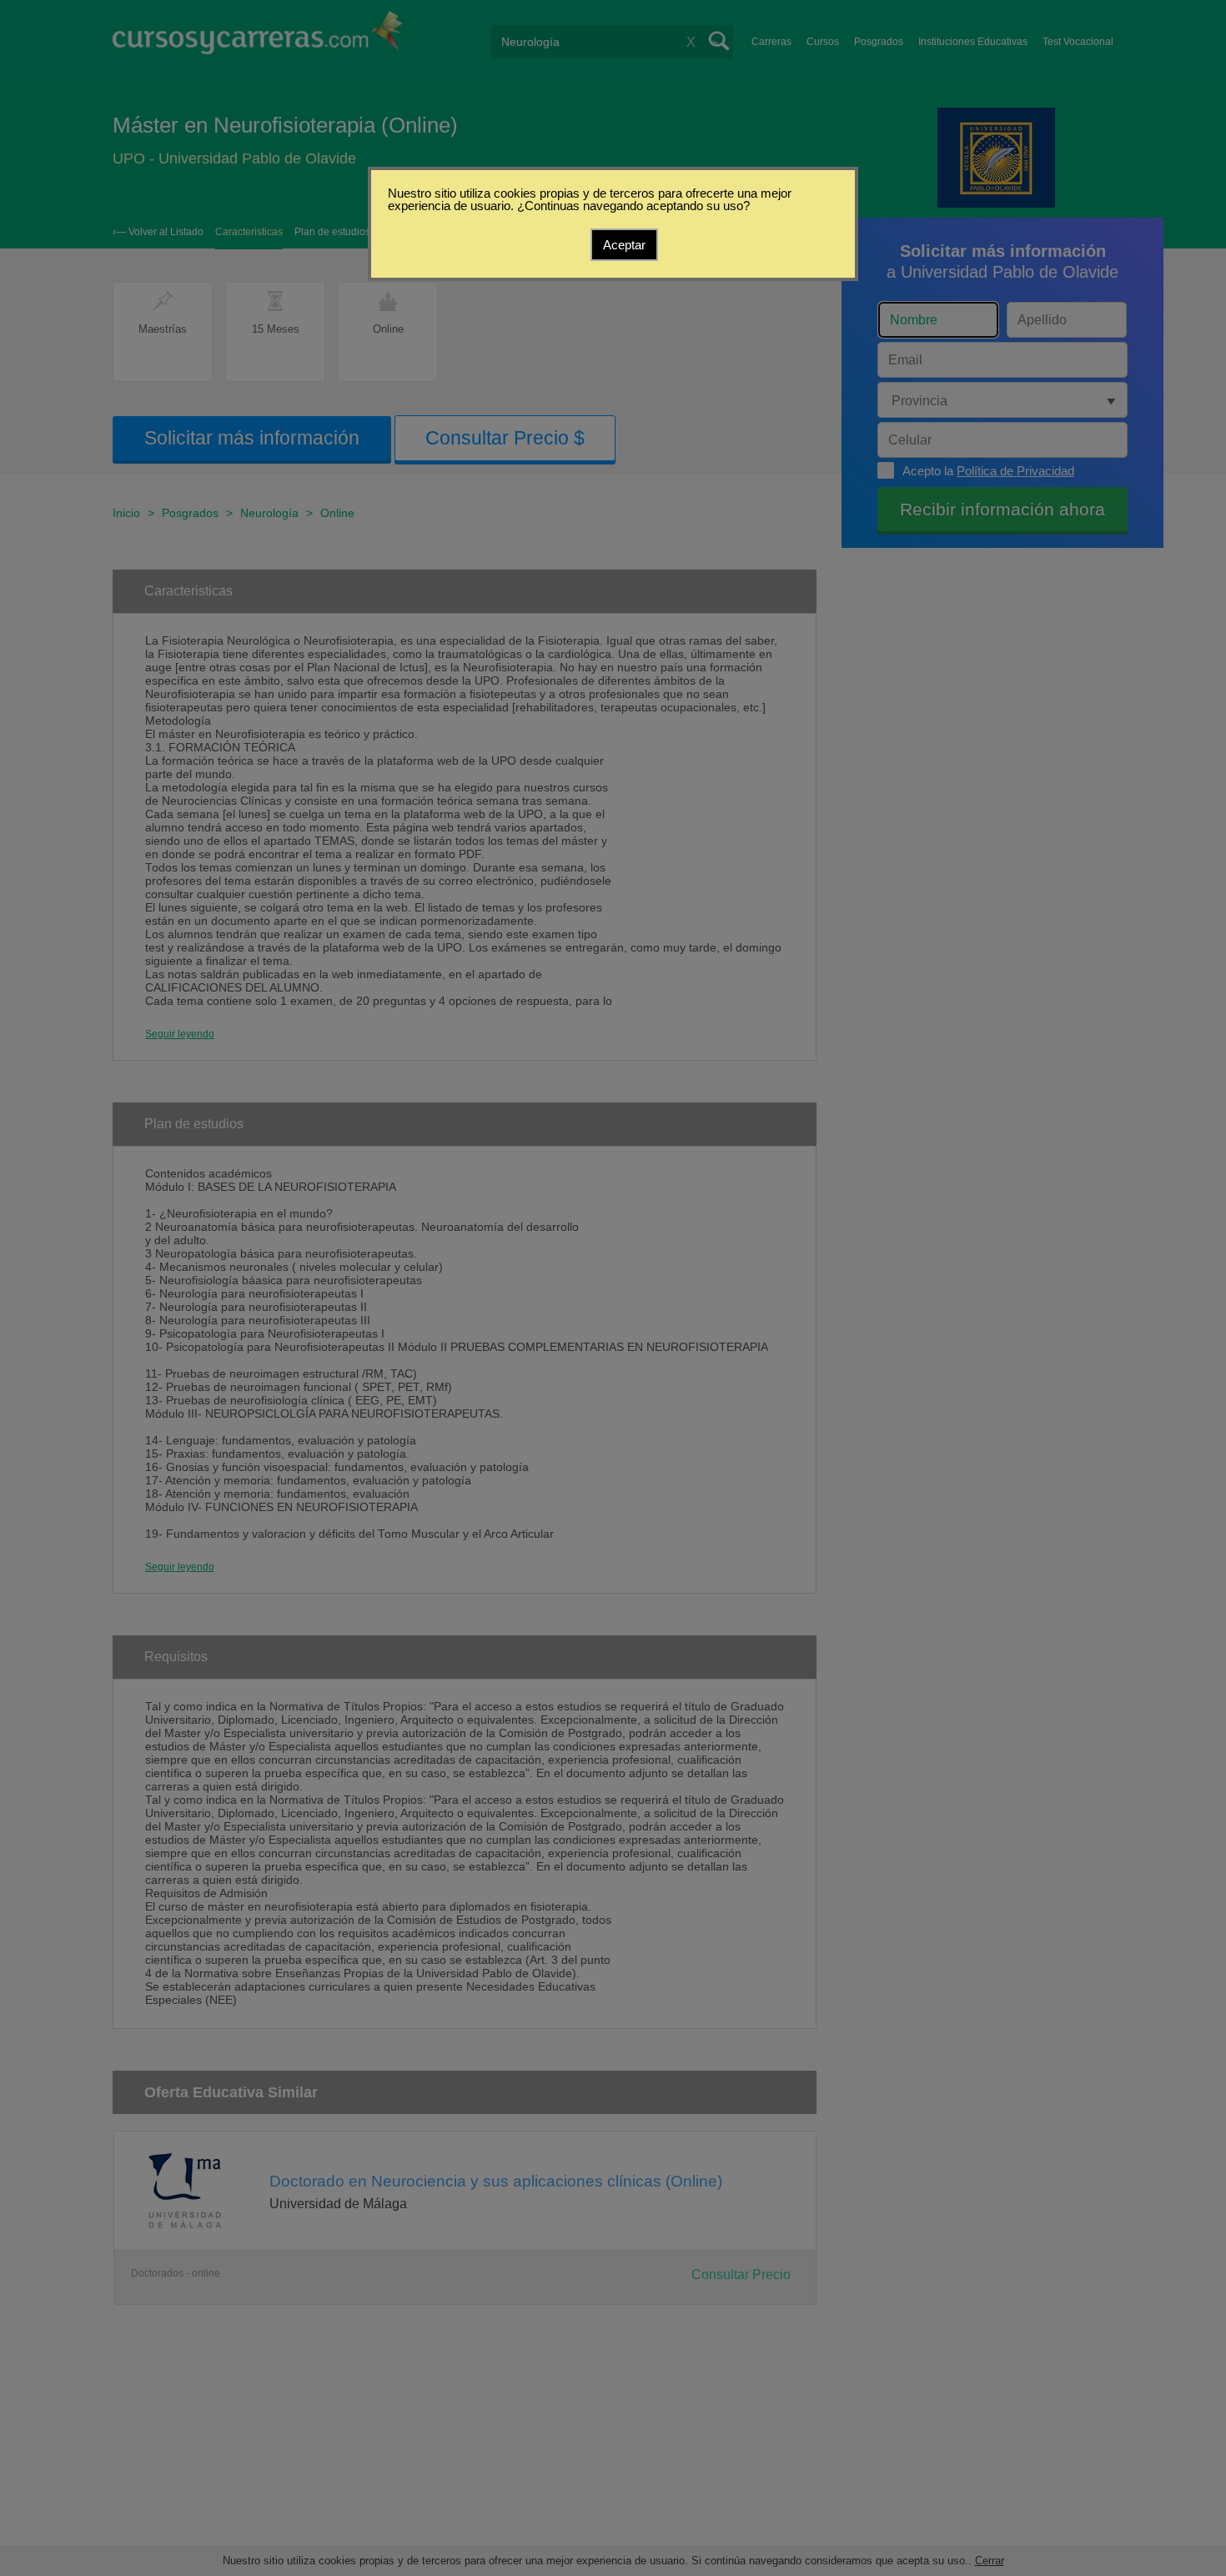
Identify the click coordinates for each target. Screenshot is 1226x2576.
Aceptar (624, 245)
